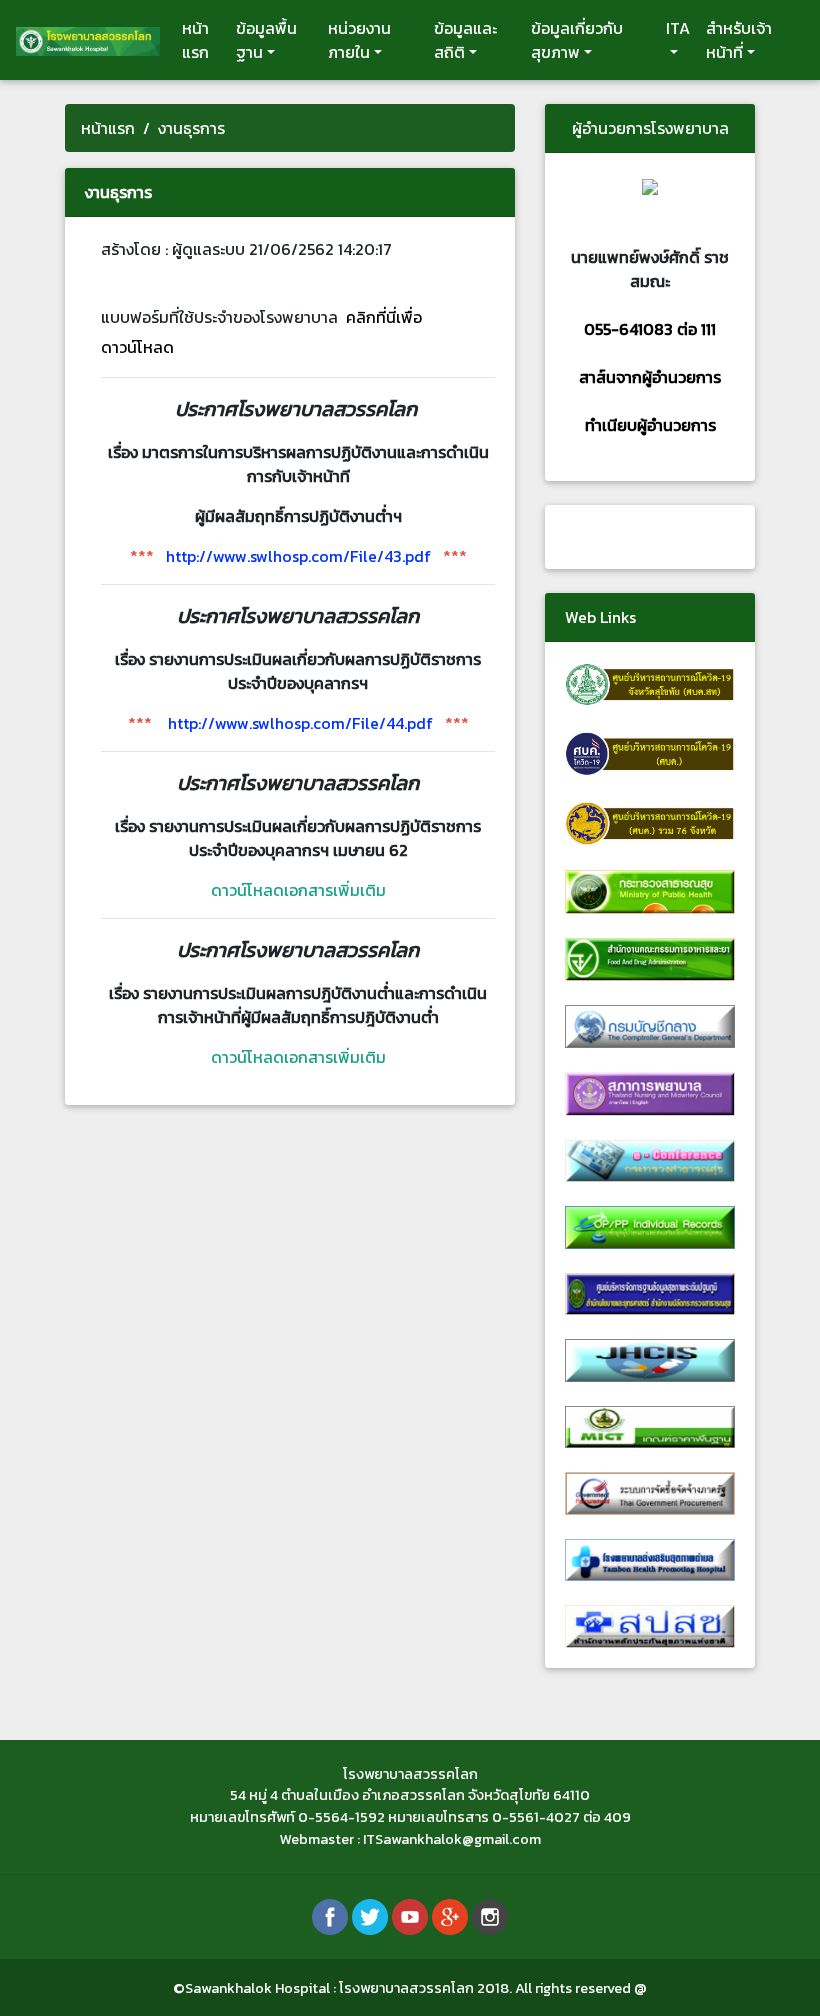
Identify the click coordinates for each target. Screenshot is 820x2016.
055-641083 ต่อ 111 (650, 329)
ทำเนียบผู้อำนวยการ (650, 425)
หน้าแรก (195, 40)
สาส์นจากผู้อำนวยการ (650, 377)
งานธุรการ (191, 128)
